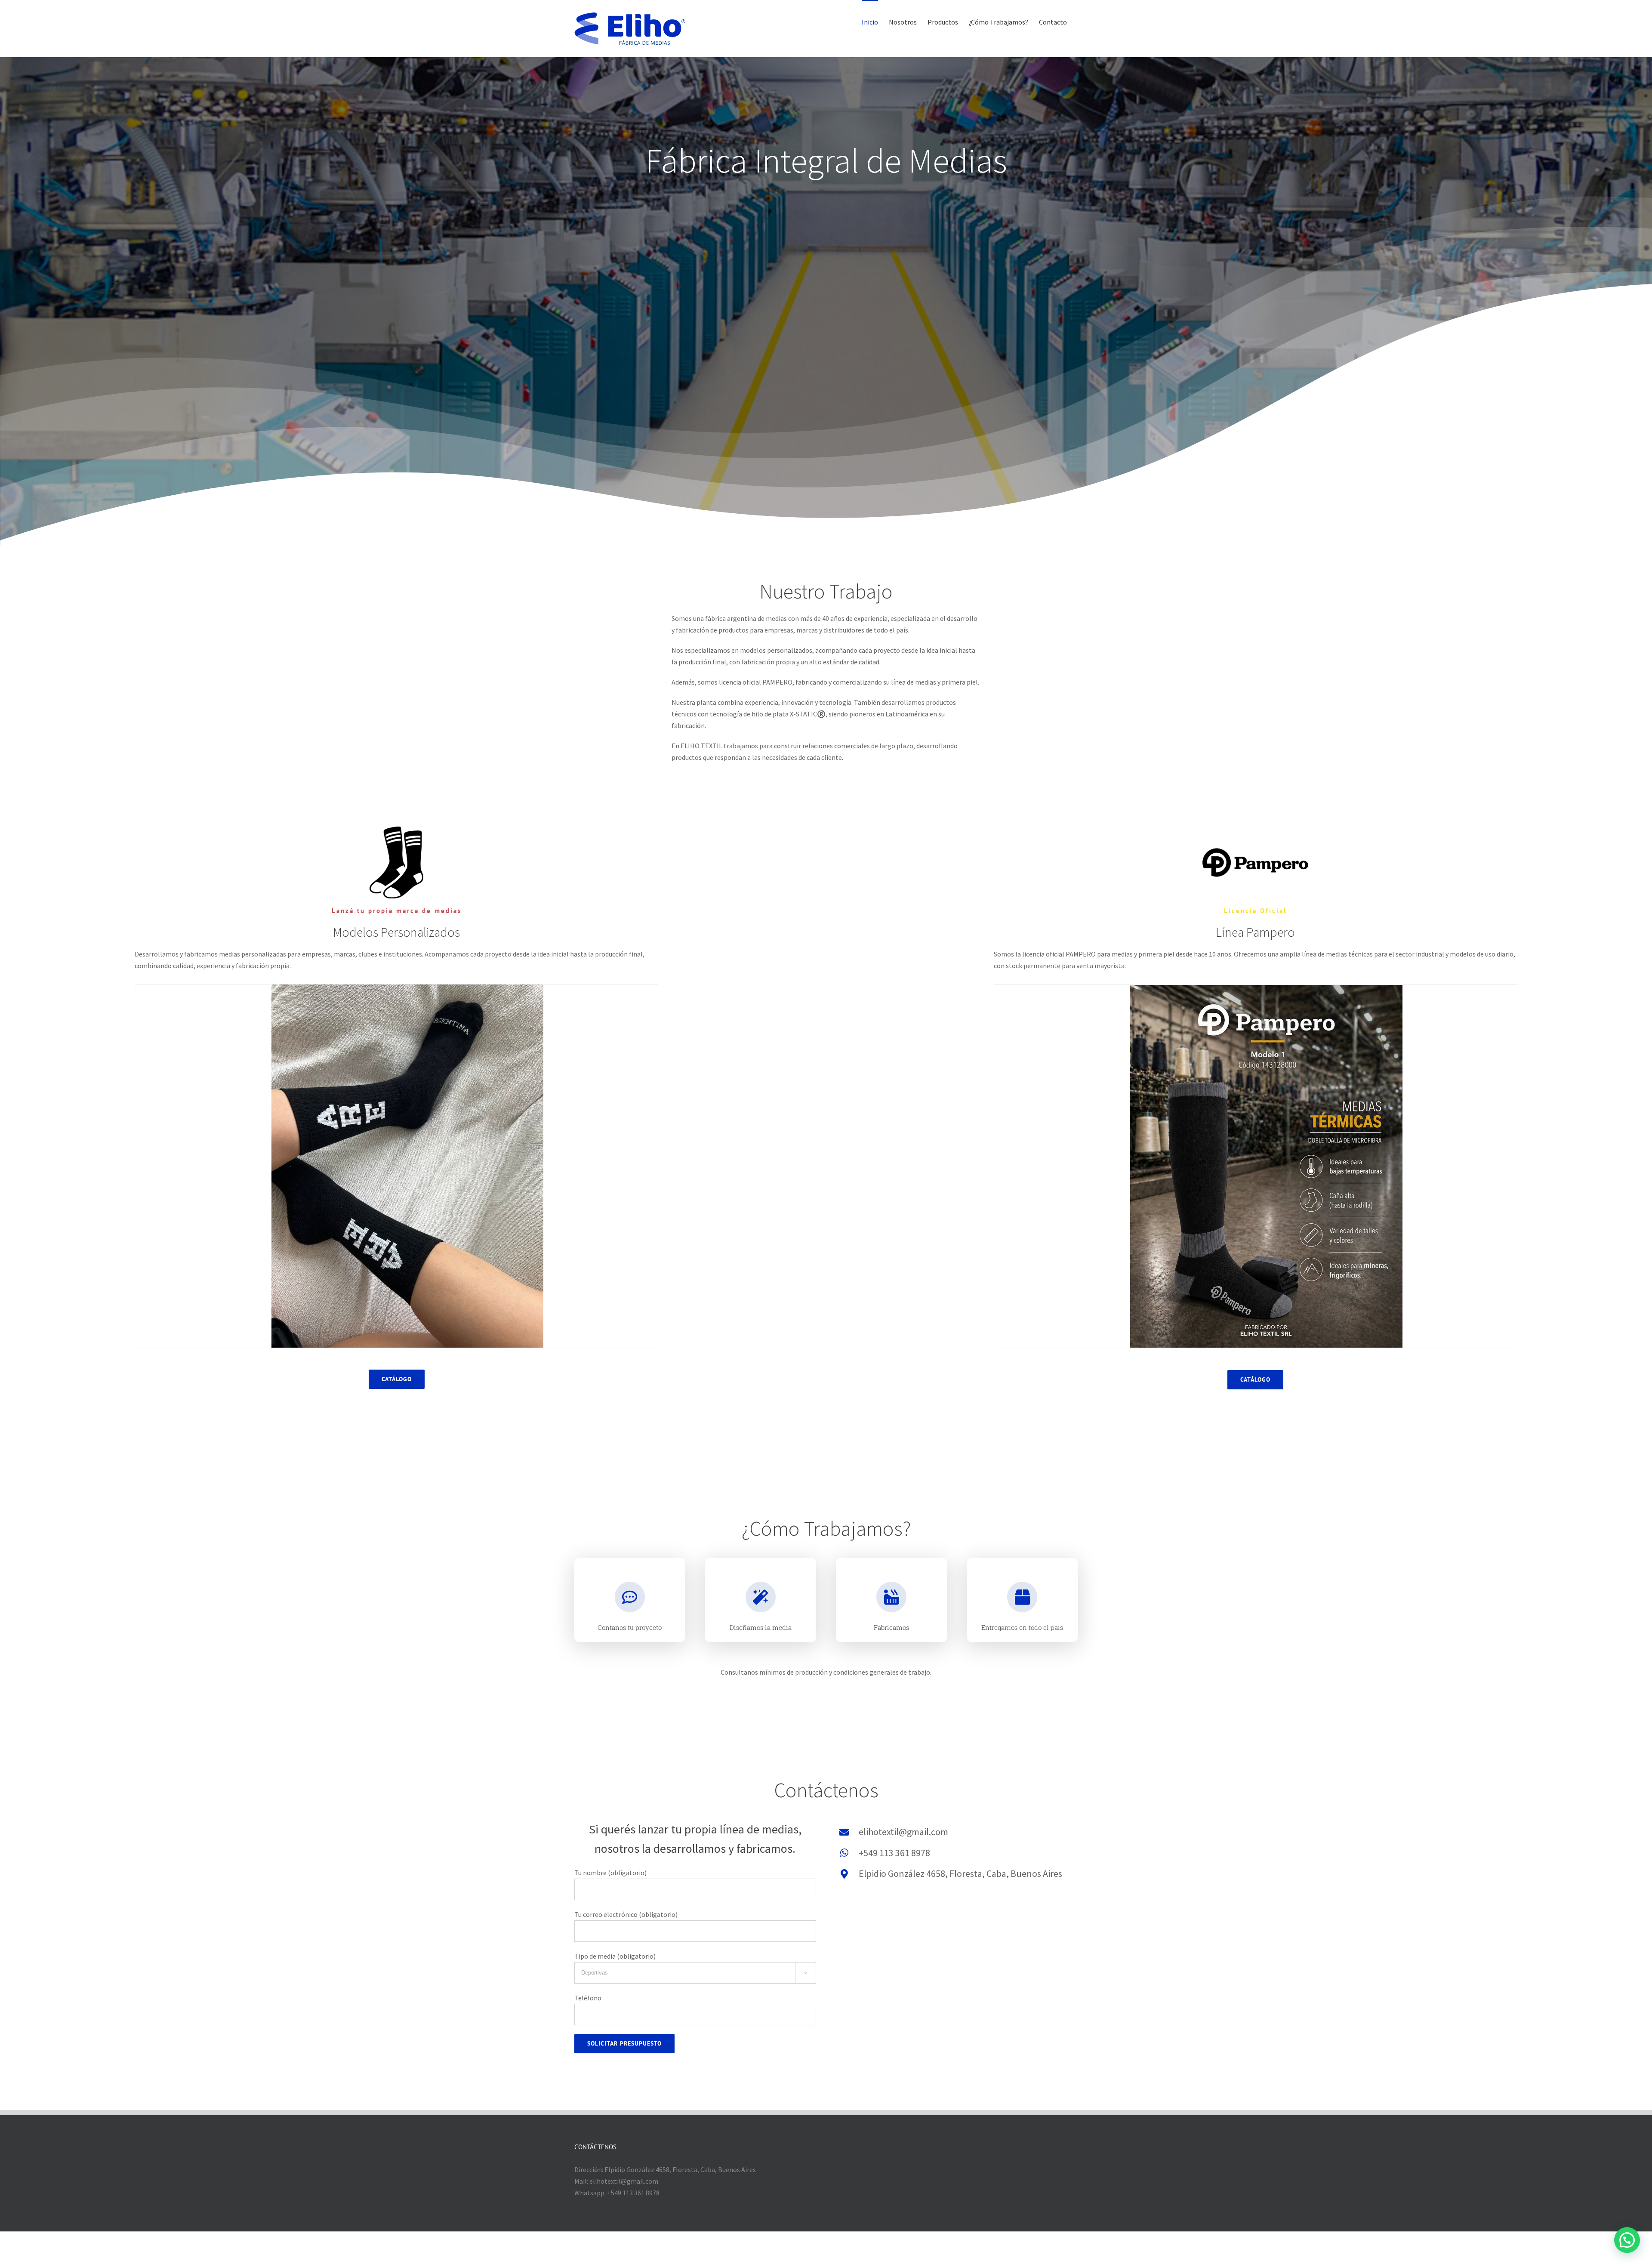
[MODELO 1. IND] (1266, 1166)
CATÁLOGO (397, 1379)
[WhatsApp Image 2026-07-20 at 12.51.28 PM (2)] (408, 1165)
